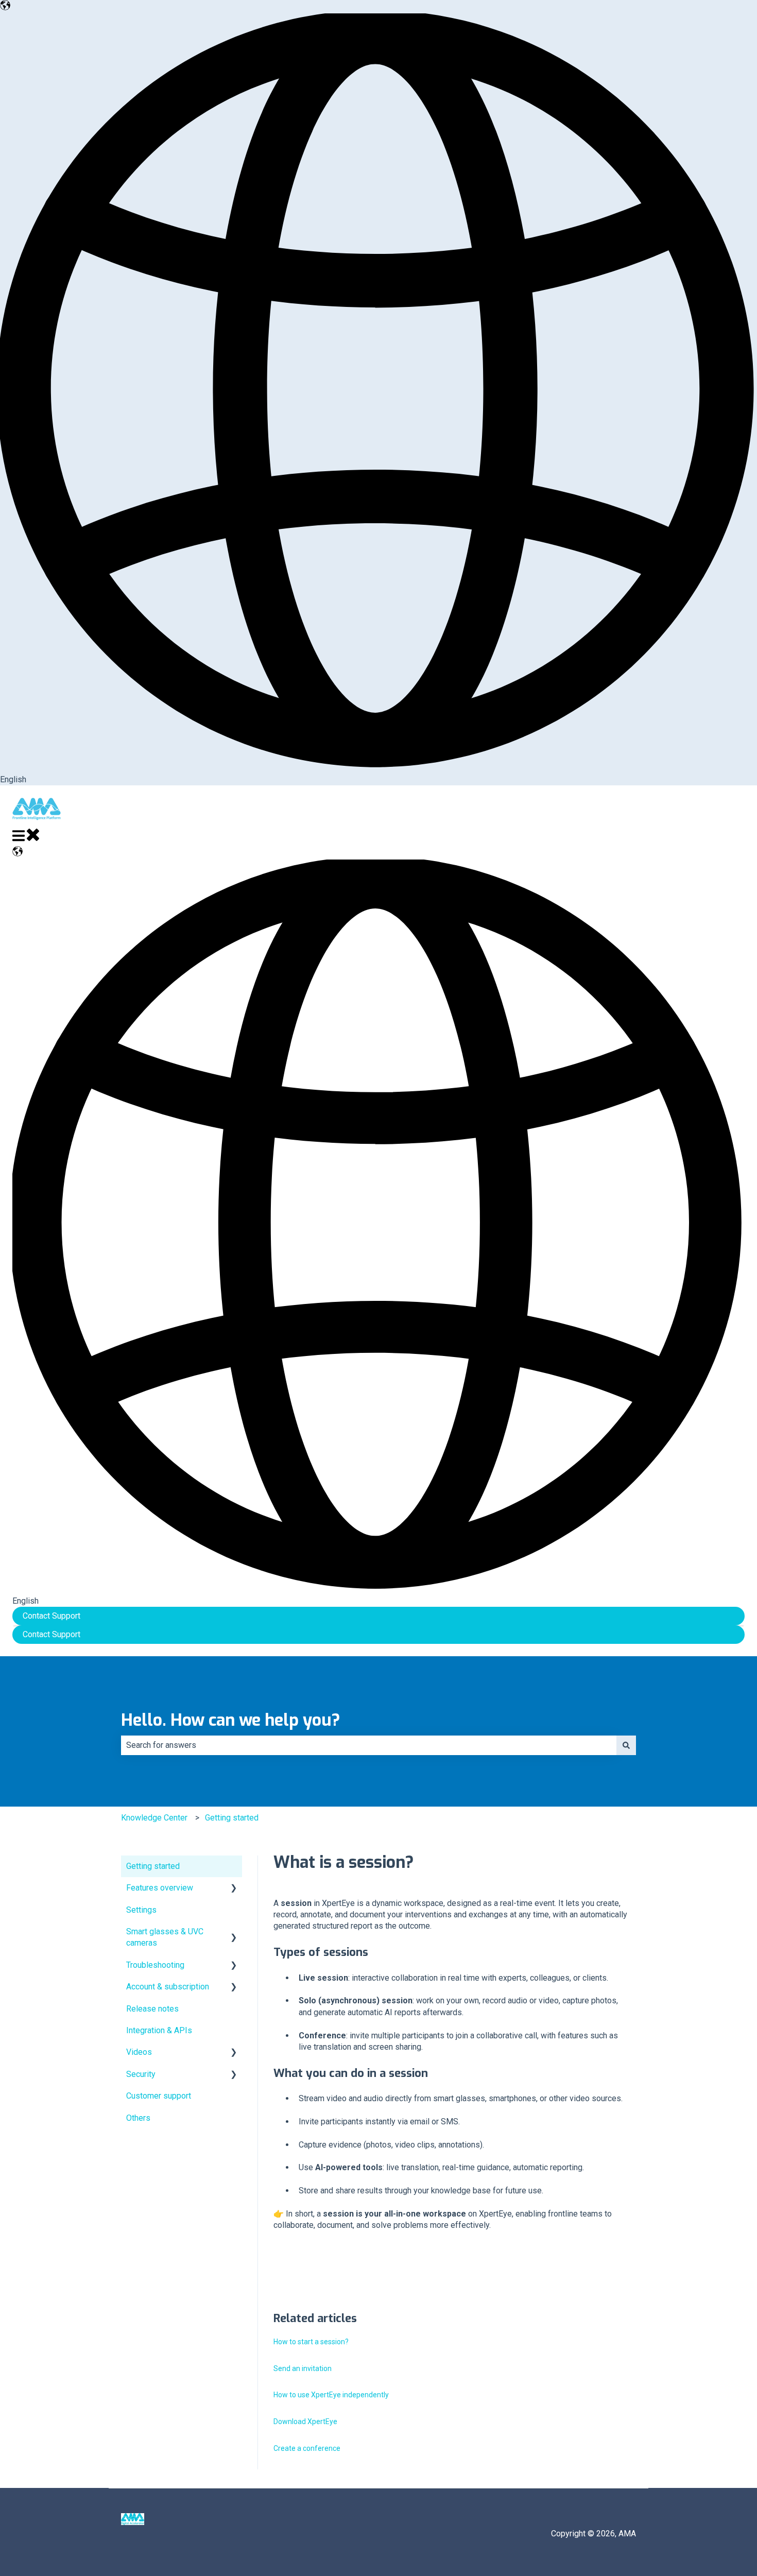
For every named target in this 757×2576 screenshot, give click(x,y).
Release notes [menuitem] (152, 2009)
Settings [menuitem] (141, 1910)
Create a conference (307, 2448)
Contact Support (51, 1616)
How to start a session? (311, 2342)
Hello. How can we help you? (231, 1720)
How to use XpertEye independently (331, 2395)
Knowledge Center (154, 1818)
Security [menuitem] (141, 2074)
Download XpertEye (305, 2422)
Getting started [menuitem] (153, 1866)
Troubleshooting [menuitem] (155, 1965)
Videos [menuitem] (139, 2052)
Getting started (232, 1818)
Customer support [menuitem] (159, 2096)
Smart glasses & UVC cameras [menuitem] (165, 1937)
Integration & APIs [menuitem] (159, 2030)
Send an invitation (303, 2368)
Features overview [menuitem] (160, 1888)
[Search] (626, 1745)
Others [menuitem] (138, 2118)
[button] (234, 1889)
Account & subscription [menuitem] (168, 1987)
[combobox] (369, 1745)
